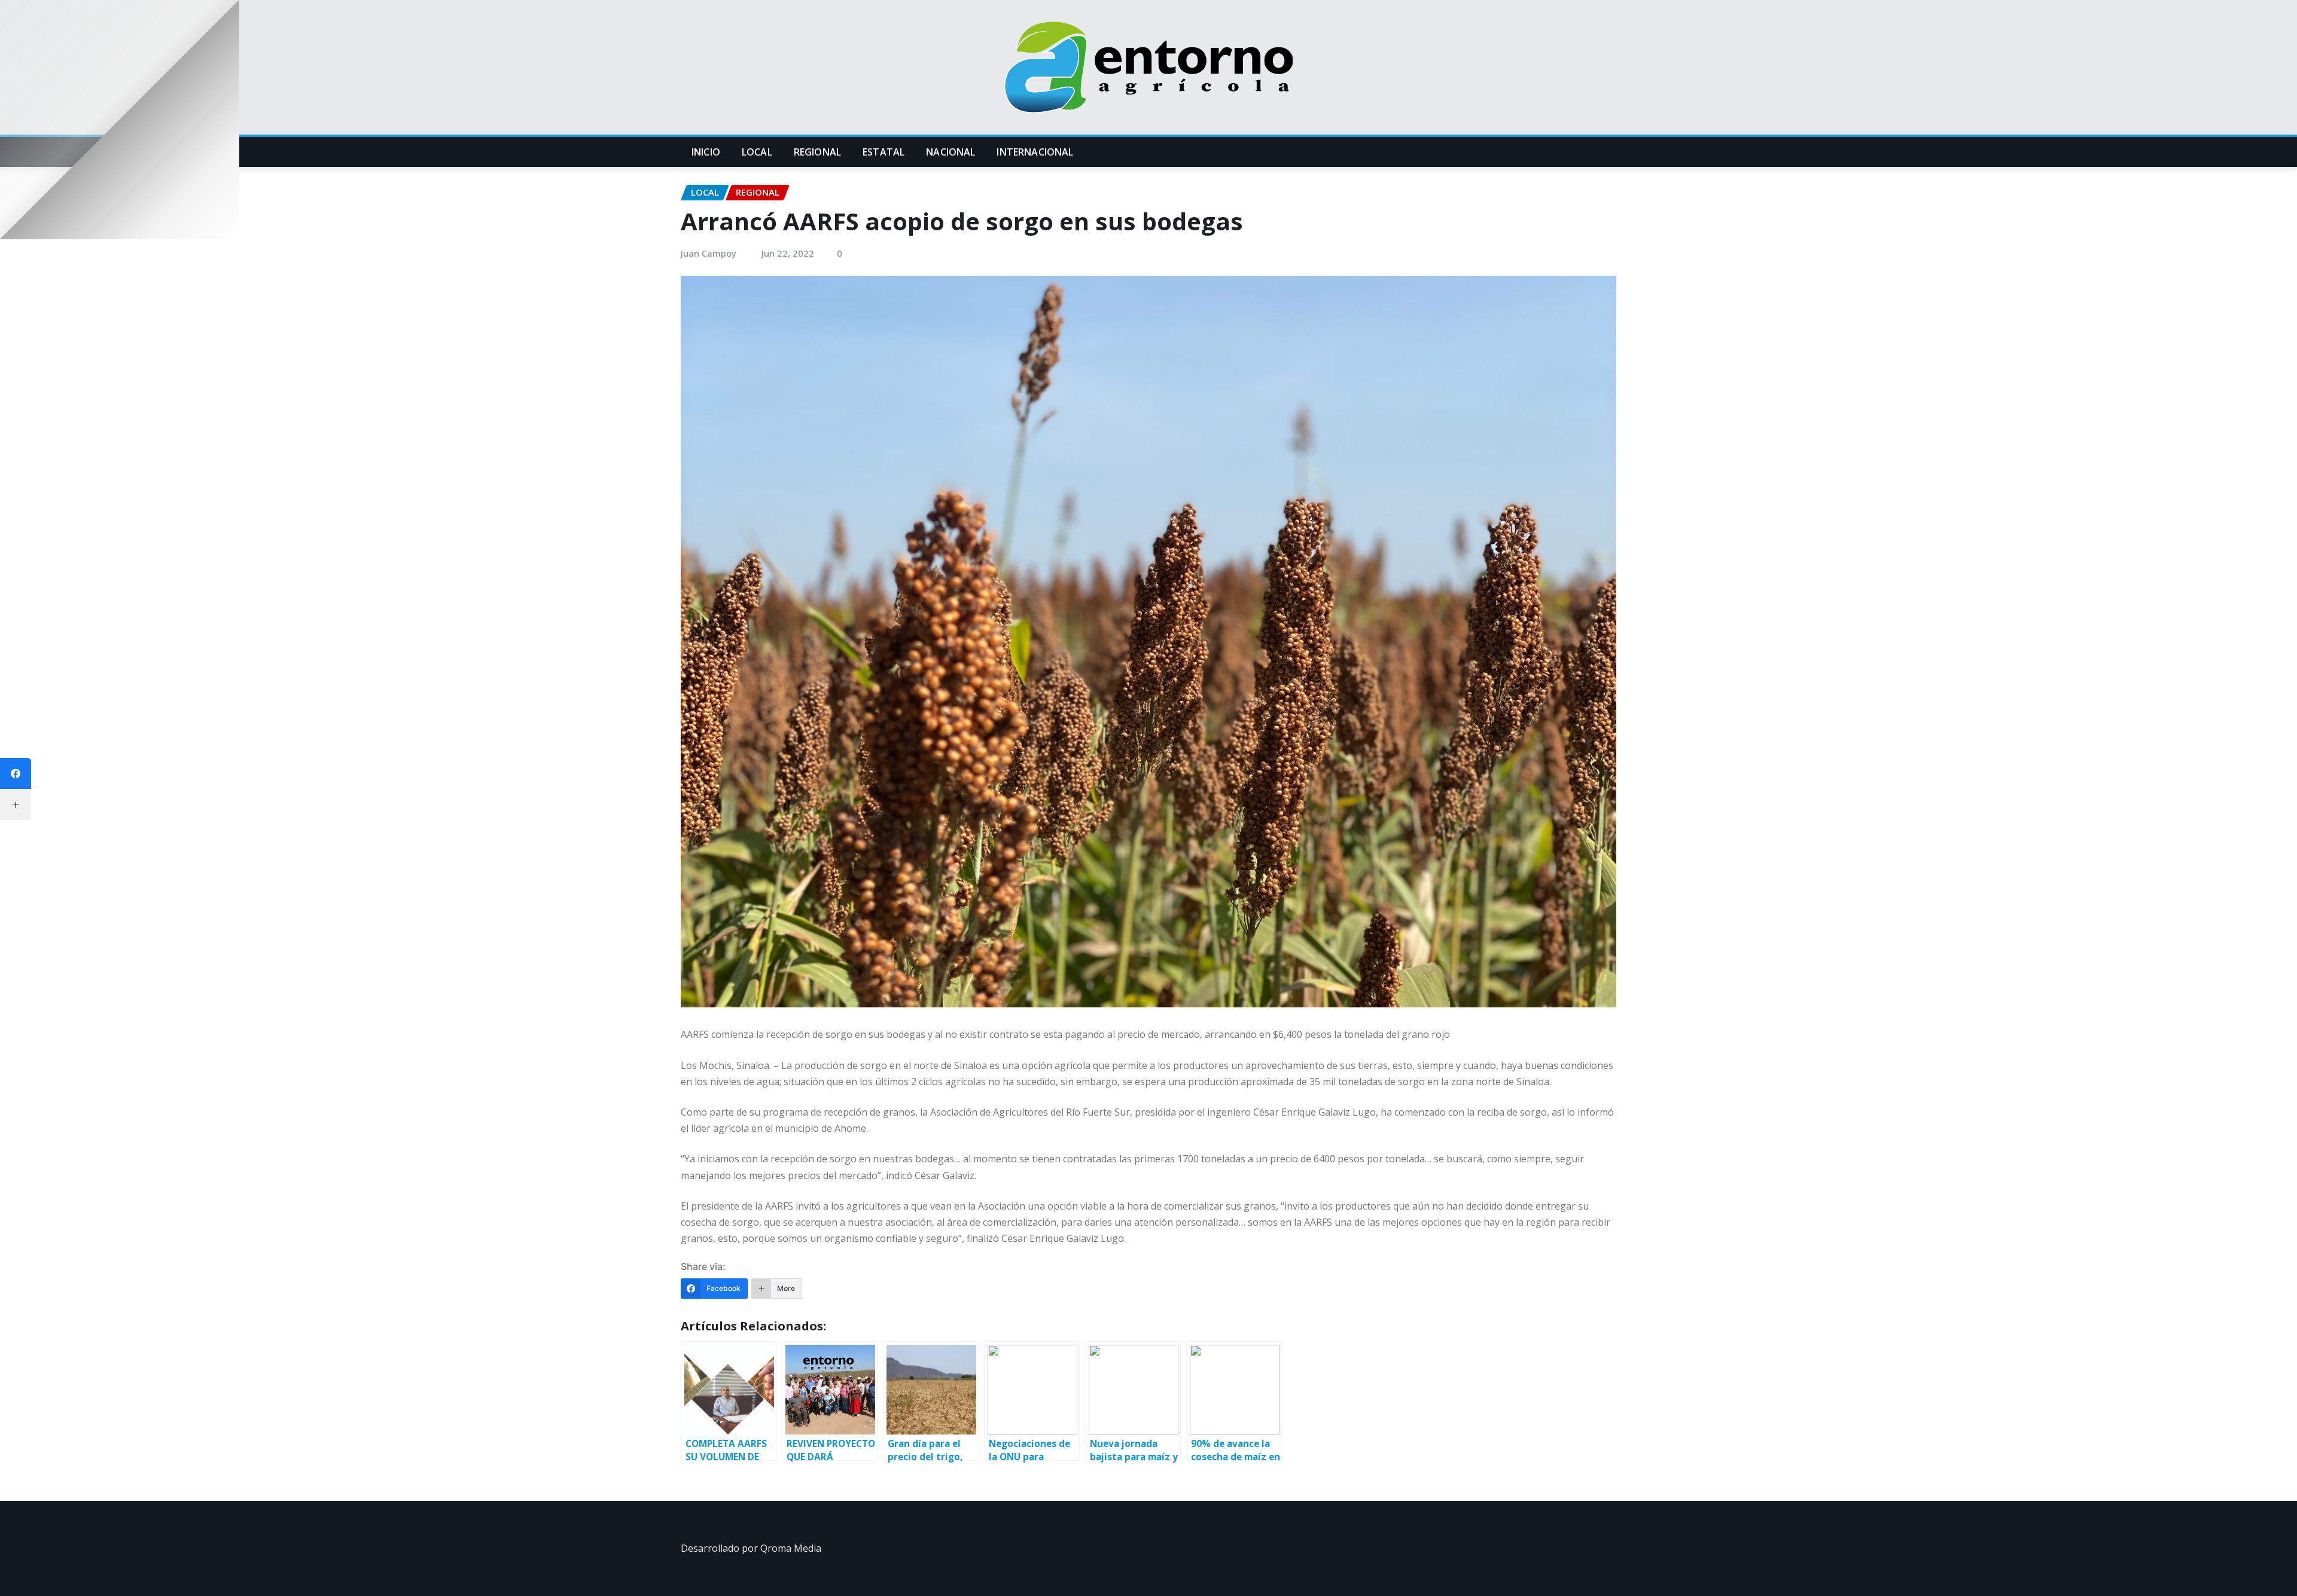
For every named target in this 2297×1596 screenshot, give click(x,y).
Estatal (884, 152)
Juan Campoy (709, 253)
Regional (817, 152)
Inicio (706, 152)
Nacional (951, 152)
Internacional (1035, 152)
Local (757, 152)
